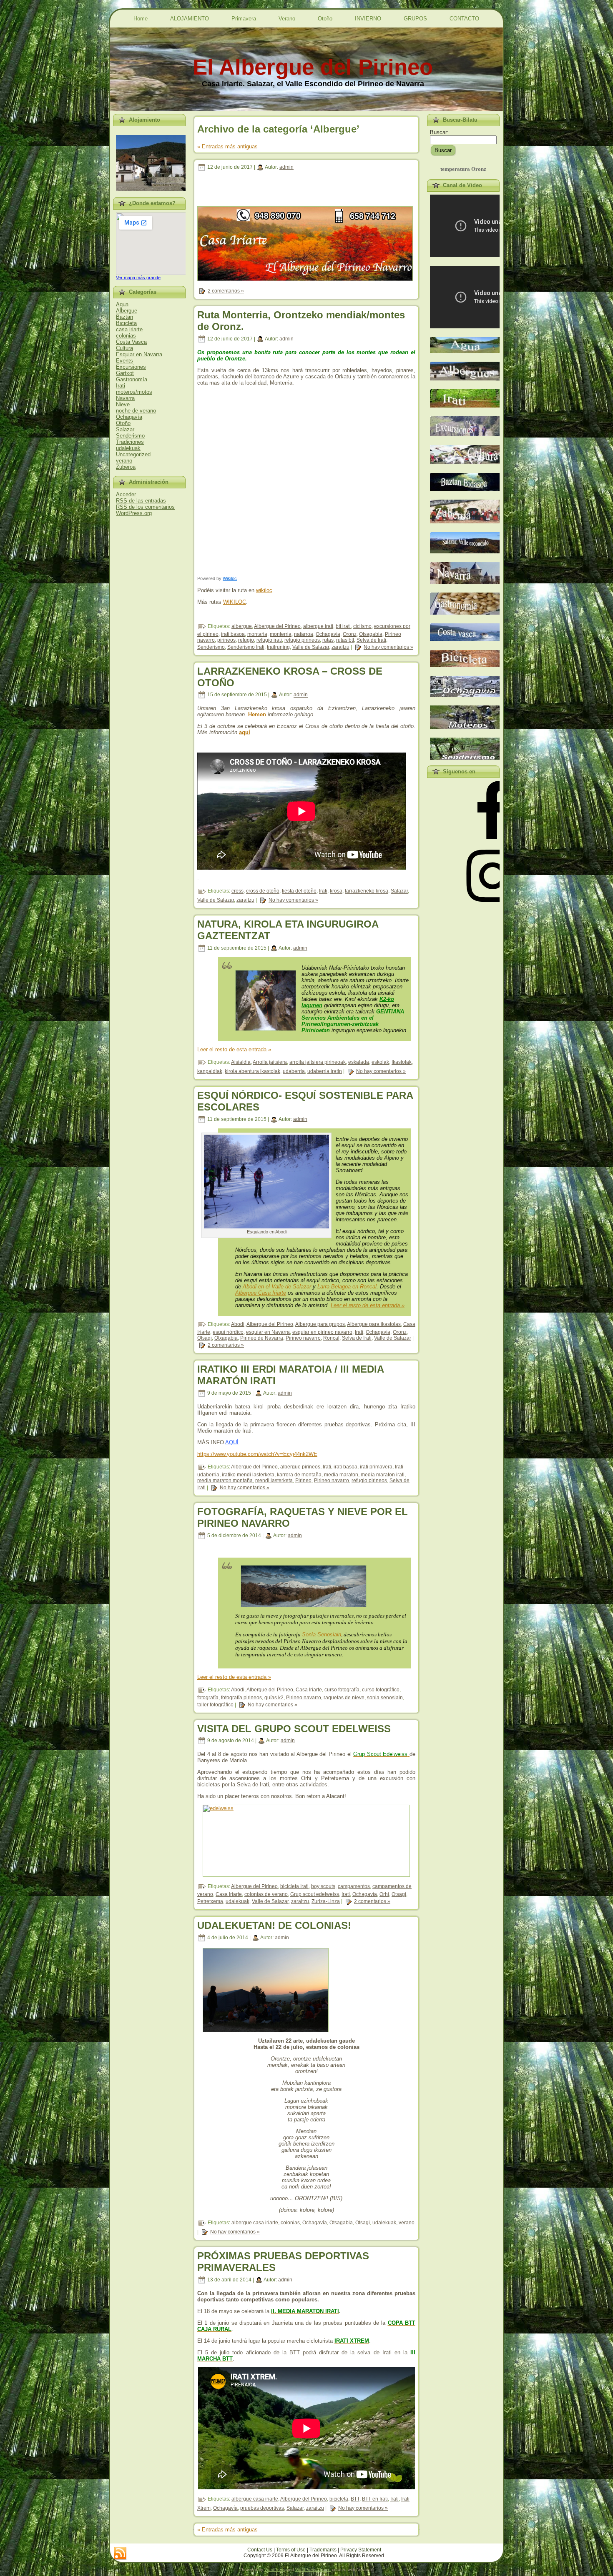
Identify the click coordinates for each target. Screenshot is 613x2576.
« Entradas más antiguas (227, 146)
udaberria (294, 1071)
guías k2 (274, 1698)
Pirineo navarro (303, 1338)
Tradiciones (130, 442)
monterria (281, 634)
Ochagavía (129, 417)
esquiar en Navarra (268, 1332)
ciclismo (362, 626)
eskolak (380, 1062)
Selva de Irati (371, 640)
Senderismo (130, 436)
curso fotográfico (381, 1690)
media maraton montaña (225, 1481)
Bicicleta (126, 323)
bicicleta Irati (294, 1886)
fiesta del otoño (299, 891)
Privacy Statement (361, 2550)
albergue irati (318, 626)
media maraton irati (383, 1475)
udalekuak (128, 448)
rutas (328, 640)
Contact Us (260, 2550)
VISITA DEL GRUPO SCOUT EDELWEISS (294, 1729)
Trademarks (323, 2550)
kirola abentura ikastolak (252, 1071)
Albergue (127, 311)
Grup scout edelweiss (315, 1894)
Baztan (124, 317)
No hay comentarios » (388, 647)
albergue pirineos (300, 1467)
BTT (355, 2499)
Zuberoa (126, 467)
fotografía (208, 1698)
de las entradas (141, 501)
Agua (122, 304)
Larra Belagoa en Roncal (347, 1287)
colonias (126, 336)
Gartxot (125, 373)
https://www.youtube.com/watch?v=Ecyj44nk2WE (257, 1454)
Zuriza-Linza (326, 1901)
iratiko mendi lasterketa (248, 1475)
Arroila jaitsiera (270, 1062)
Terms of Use (291, 2550)
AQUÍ (232, 1442)
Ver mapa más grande (138, 278)
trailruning (278, 647)
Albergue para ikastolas (374, 1324)
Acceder (126, 494)
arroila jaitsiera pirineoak (318, 1062)
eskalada (359, 1062)
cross (237, 891)
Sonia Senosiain (322, 1634)
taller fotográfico (215, 1705)
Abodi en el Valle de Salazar (277, 1287)
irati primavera (376, 1467)
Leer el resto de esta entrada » (234, 1049)
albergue (242, 626)
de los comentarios (145, 507)
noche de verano (136, 411)
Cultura (124, 348)
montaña (257, 634)
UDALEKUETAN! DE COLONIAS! (274, 1925)
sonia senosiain (385, 1698)
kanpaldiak (210, 1071)
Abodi (238, 1324)
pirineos (226, 640)
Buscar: (439, 132)
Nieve (123, 404)
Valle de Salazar (311, 647)
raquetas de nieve (344, 1698)
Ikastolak (402, 1062)
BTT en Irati (375, 2499)
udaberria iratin (325, 1071)
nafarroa (304, 634)
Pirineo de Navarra (262, 1338)
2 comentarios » (226, 291)
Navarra (125, 398)
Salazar (125, 429)
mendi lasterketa (274, 1481)
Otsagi (205, 1338)
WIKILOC (235, 602)
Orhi (384, 1894)
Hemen (257, 714)
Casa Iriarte (309, 1690)
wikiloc (264, 590)
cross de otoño (263, 891)
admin (286, 167)
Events (124, 361)
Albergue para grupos (320, 1324)
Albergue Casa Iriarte (261, 1293)
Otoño (123, 423)
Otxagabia (226, 1338)
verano (124, 461)
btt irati (343, 626)
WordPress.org (134, 513)
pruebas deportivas (262, 2508)
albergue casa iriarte (255, 2223)
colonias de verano (266, 1894)
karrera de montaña (299, 1475)
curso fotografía (342, 1690)
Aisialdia (241, 1062)
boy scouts (323, 1886)
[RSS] (120, 2553)
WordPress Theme (313, 2570)
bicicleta (339, 2499)
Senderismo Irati (246, 647)
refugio (246, 640)
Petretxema (210, 1901)
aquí (245, 732)
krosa (336, 891)
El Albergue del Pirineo (313, 67)
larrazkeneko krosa (367, 891)
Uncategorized (133, 454)
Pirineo (303, 1481)
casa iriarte (129, 329)
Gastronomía (132, 379)
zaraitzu (340, 647)
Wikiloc (230, 578)
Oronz (350, 634)
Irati (121, 386)
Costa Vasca (131, 342)
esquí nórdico (228, 1332)
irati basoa (233, 634)
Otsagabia (371, 634)
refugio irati (269, 640)
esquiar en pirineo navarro (322, 1332)
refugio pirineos (302, 640)
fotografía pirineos (241, 1698)
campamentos (354, 1886)
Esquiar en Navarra (139, 354)
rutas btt (345, 640)
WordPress (275, 2570)
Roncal (331, 1338)
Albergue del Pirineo (277, 626)
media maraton (341, 1475)
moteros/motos (134, 392)
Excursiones (131, 367)
